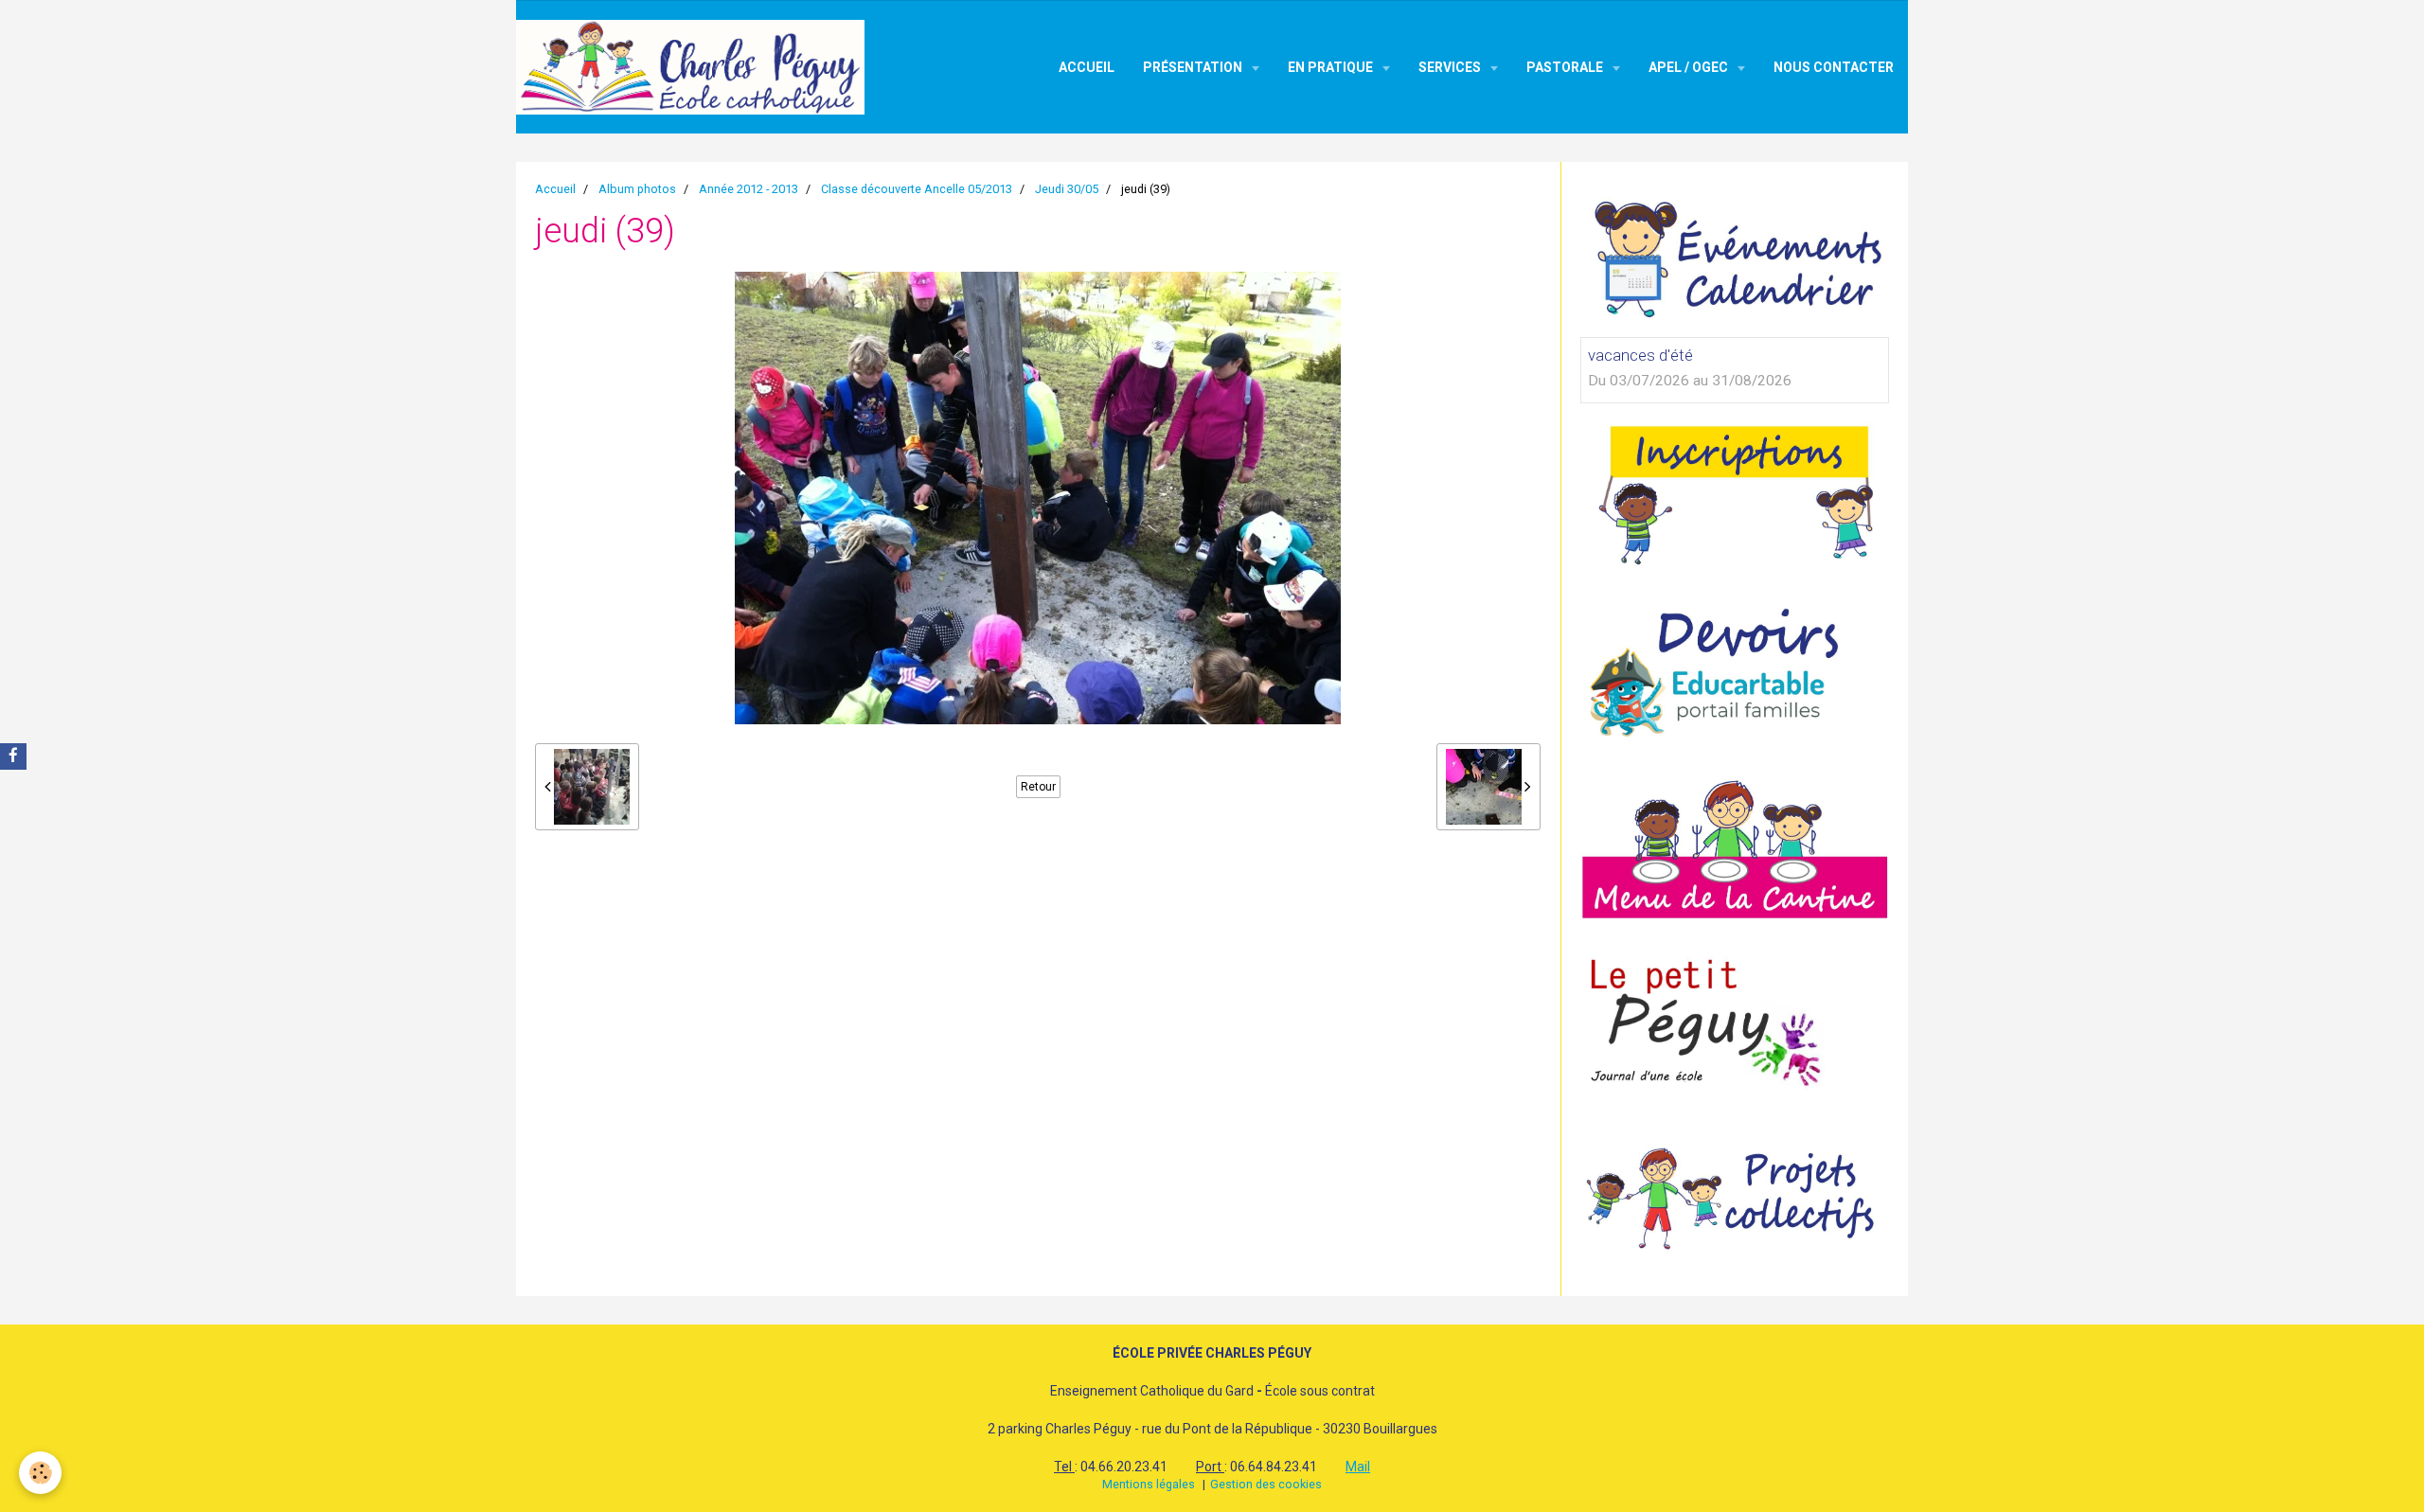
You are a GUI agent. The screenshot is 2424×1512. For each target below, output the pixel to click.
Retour (1038, 787)
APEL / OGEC (1690, 67)
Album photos (637, 189)
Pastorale (1566, 67)
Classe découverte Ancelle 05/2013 (917, 189)
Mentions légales (1149, 1484)
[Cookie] (40, 1473)
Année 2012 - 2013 (749, 189)
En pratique (1332, 67)
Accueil (1087, 67)
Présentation (1194, 67)
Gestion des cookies (1266, 1484)
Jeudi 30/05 (1067, 189)
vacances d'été (1640, 355)
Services (1451, 67)
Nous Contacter (1834, 67)
